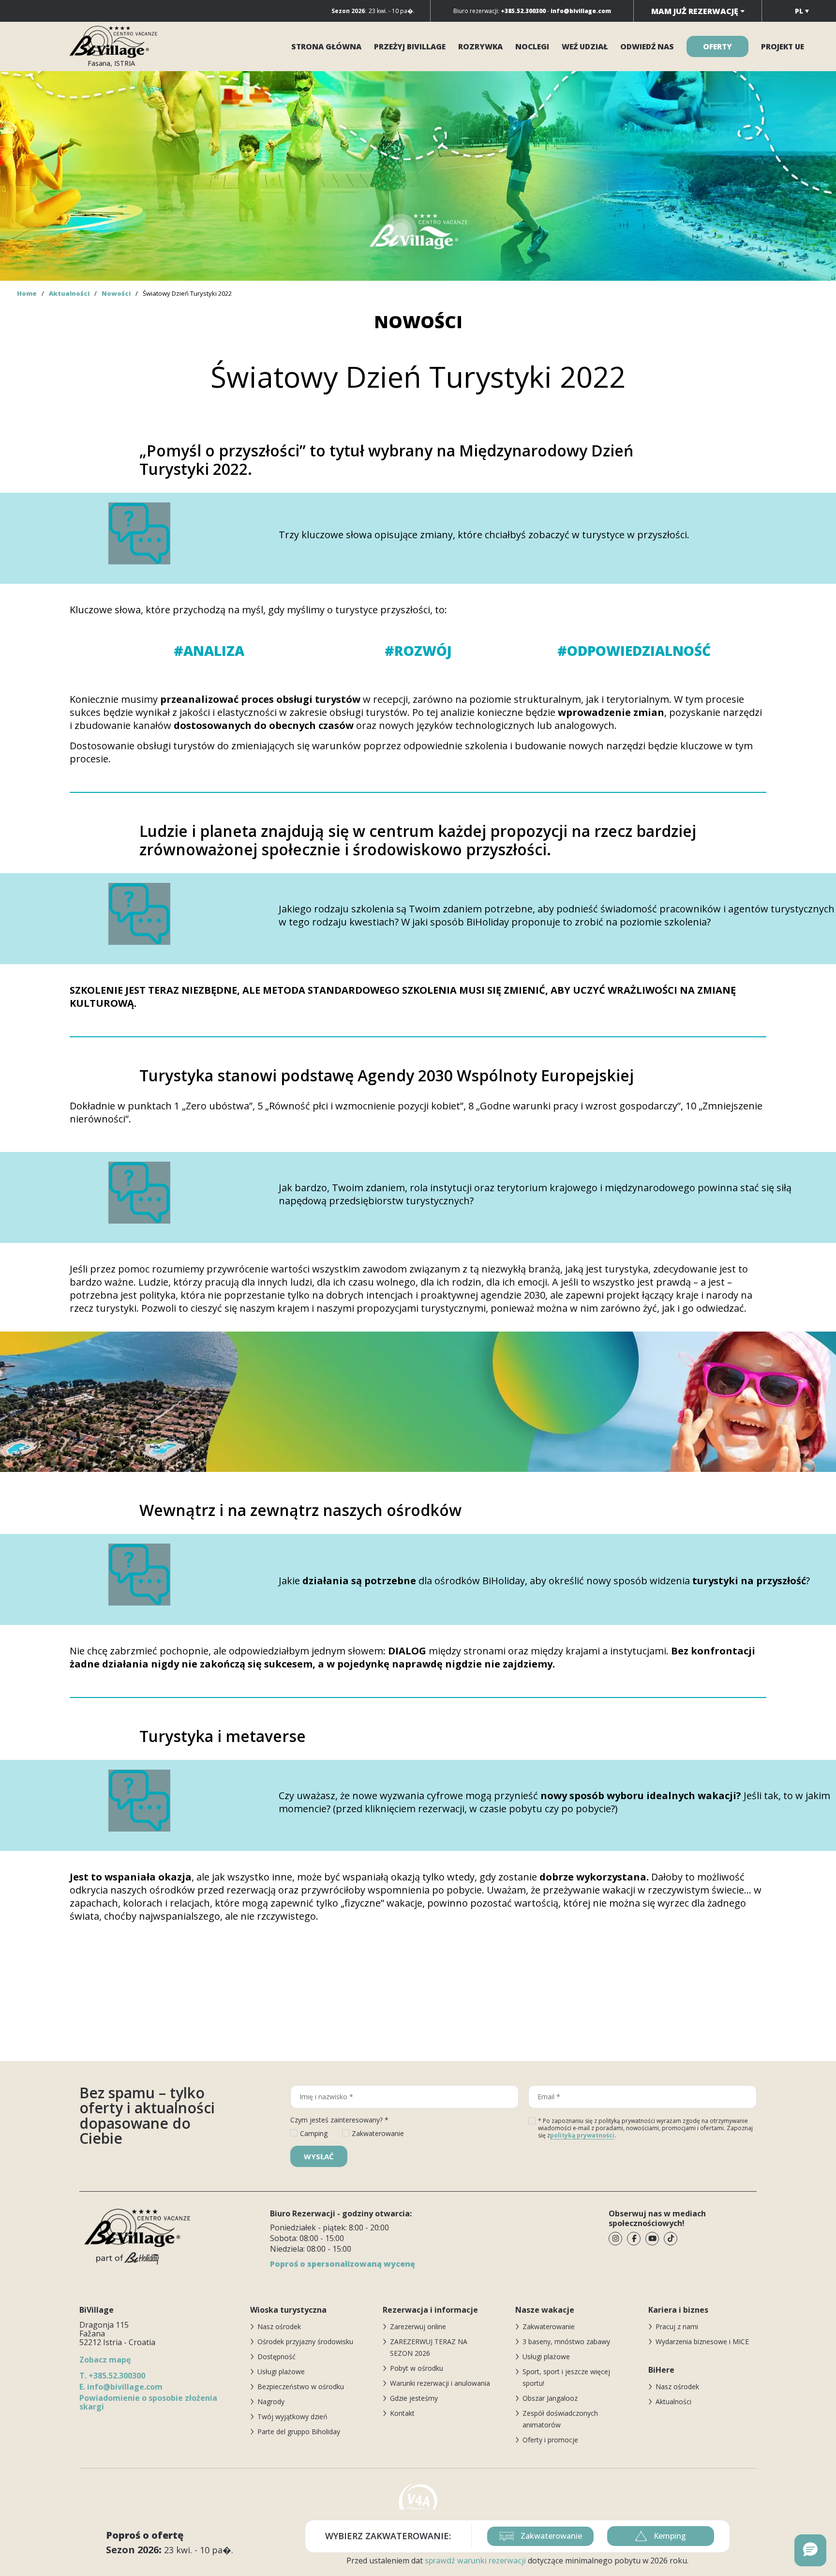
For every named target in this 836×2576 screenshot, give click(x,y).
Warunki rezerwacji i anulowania (440, 2383)
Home (27, 293)
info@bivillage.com (121, 2387)
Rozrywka (480, 46)
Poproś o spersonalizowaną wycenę (343, 2264)
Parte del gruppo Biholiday (299, 2432)
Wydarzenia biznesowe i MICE (702, 2341)
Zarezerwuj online (418, 2326)
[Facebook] (634, 2239)
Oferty (717, 46)
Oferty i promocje (550, 2440)
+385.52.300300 (112, 2376)
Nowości (116, 293)
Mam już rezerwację (695, 11)
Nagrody (271, 2402)
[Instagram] (615, 2239)
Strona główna (326, 46)
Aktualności (69, 293)
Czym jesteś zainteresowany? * (339, 2120)
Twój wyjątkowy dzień (292, 2417)
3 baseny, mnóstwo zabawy (566, 2341)
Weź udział (585, 46)
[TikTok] (671, 2239)
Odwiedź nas (647, 46)
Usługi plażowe (281, 2371)
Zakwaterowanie (549, 2326)
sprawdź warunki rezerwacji (475, 2561)
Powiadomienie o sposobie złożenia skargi (148, 2402)
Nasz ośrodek (279, 2326)
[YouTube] (652, 2239)
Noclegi (532, 46)
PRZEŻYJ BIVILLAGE (410, 46)
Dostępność (276, 2356)
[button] (810, 2550)
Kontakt (402, 2413)
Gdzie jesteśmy (414, 2398)
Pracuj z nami (677, 2326)
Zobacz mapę (105, 2360)
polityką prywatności (582, 2135)
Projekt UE (783, 46)
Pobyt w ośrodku (417, 2368)
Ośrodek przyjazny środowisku (305, 2341)
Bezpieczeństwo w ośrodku (301, 2387)
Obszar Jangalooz (550, 2398)
